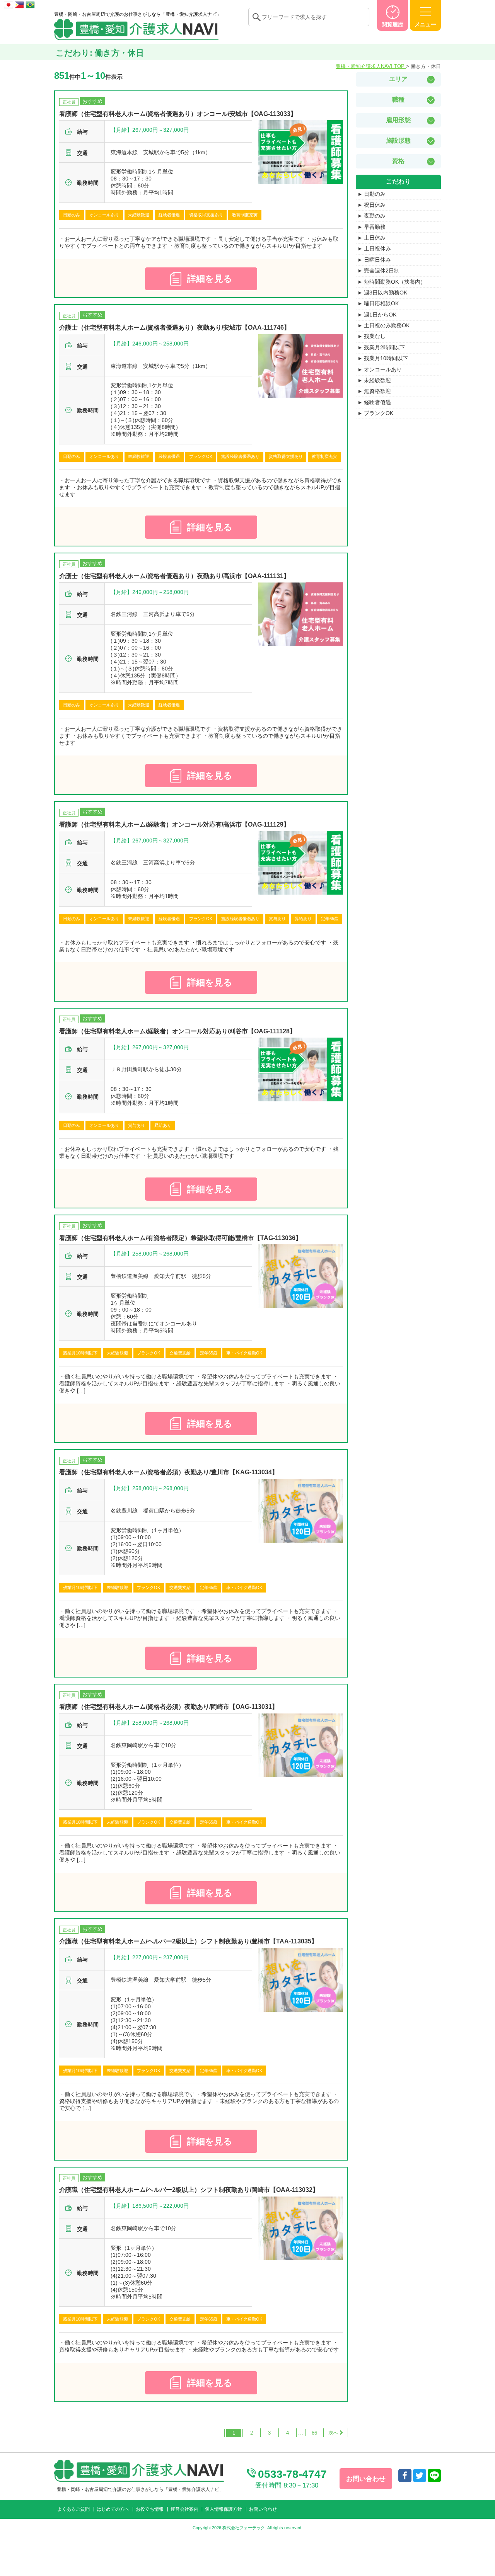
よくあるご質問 (73, 2509)
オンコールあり (383, 369)
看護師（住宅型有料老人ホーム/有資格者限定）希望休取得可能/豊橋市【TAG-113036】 (180, 1238)
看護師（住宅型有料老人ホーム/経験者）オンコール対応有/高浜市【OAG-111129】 (174, 824)
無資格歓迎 (377, 391)
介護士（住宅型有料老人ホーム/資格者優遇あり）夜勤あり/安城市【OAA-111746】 (175, 328)
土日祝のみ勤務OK (387, 325)
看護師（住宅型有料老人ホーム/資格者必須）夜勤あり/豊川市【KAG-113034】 (169, 1472)
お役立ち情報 (150, 2509)
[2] (336, 2433)
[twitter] (420, 2476)
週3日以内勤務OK (386, 293)
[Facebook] (405, 2476)
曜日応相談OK (381, 303)
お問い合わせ (263, 2509)
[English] (20, 3)
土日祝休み (377, 248)
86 (314, 2433)
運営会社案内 (184, 2509)
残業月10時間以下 (386, 358)
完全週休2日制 (382, 271)
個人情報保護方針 (224, 2509)
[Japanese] (9, 3)
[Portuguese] (30, 3)
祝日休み (375, 205)
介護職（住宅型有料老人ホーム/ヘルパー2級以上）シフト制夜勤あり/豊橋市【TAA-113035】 (188, 1941)
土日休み (375, 238)
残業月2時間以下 (384, 347)
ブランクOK (379, 413)
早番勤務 (375, 227)
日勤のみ (375, 194)
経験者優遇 (377, 402)
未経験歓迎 (377, 380)
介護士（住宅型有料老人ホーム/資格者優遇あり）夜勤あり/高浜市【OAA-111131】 (174, 576)
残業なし (375, 336)
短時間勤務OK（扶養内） (395, 282)
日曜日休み (377, 260)
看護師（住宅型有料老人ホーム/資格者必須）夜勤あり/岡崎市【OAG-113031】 (169, 1707)
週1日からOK (380, 315)
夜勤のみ (375, 216)
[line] (434, 2476)
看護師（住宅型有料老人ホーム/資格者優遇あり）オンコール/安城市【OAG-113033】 (178, 114)
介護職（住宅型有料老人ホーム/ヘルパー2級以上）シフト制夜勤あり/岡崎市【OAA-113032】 (189, 2190)
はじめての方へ (113, 2509)
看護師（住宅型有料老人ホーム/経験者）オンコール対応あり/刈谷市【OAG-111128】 (178, 1031)
